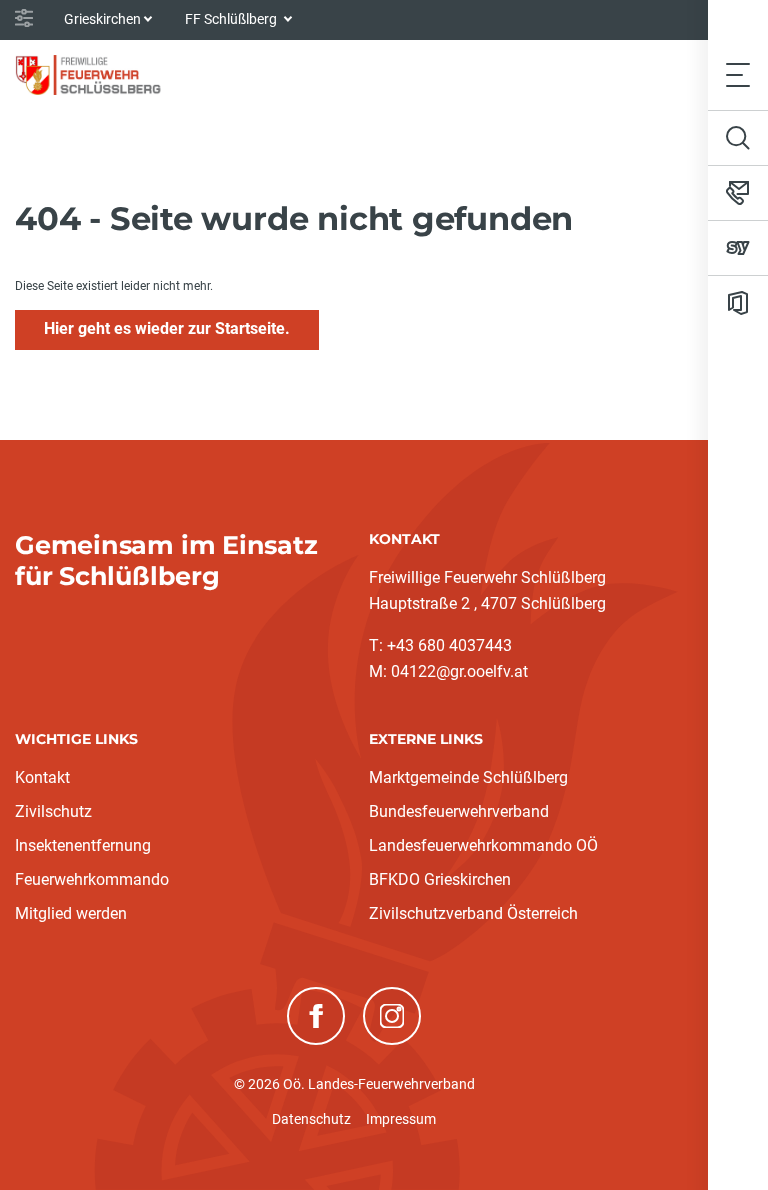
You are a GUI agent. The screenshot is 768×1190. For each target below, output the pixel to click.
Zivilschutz (53, 811)
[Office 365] (738, 303)
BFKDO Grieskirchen (440, 879)
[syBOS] (738, 248)
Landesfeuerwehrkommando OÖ (483, 845)
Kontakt (42, 777)
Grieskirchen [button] (102, 19)
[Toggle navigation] (738, 74)
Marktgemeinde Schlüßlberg (468, 777)
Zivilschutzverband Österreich (473, 913)
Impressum (401, 1119)
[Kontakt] (738, 193)
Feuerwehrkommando (92, 879)
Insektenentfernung (83, 845)
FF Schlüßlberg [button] (232, 19)
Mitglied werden (71, 913)
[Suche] (738, 138)
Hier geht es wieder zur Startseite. (167, 328)
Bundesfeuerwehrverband (459, 811)
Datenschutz (311, 1119)
